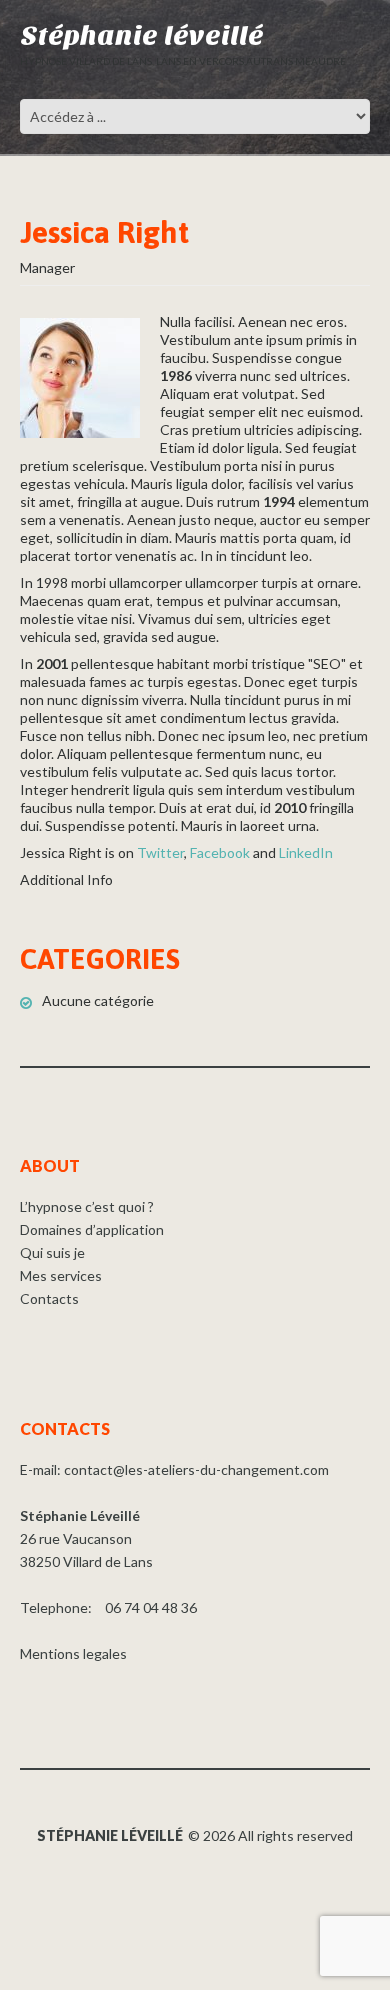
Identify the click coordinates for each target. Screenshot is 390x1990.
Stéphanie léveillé (142, 35)
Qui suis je (52, 1252)
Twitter (160, 852)
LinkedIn (306, 852)
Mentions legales (73, 1653)
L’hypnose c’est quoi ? (87, 1206)
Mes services (61, 1275)
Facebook (220, 852)
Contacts (49, 1298)
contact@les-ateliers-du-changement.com (196, 1469)
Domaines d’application (92, 1229)
